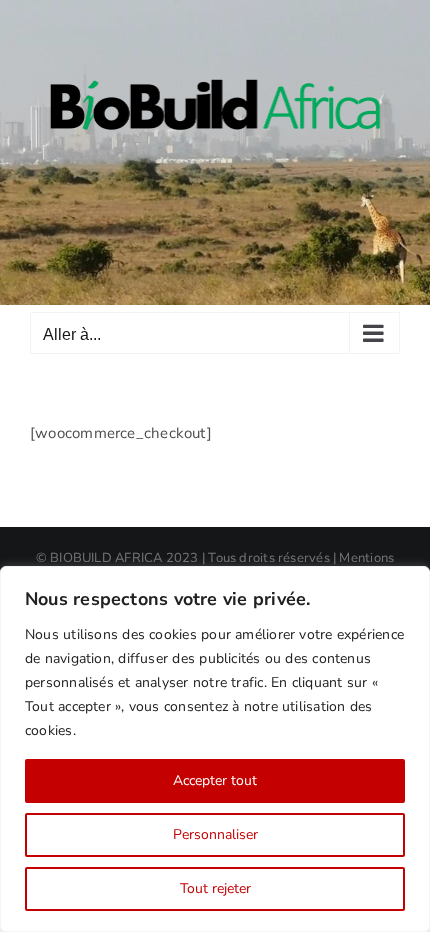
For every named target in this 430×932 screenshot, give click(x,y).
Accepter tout (215, 780)
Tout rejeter (215, 888)
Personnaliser (215, 834)
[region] (215, 749)
